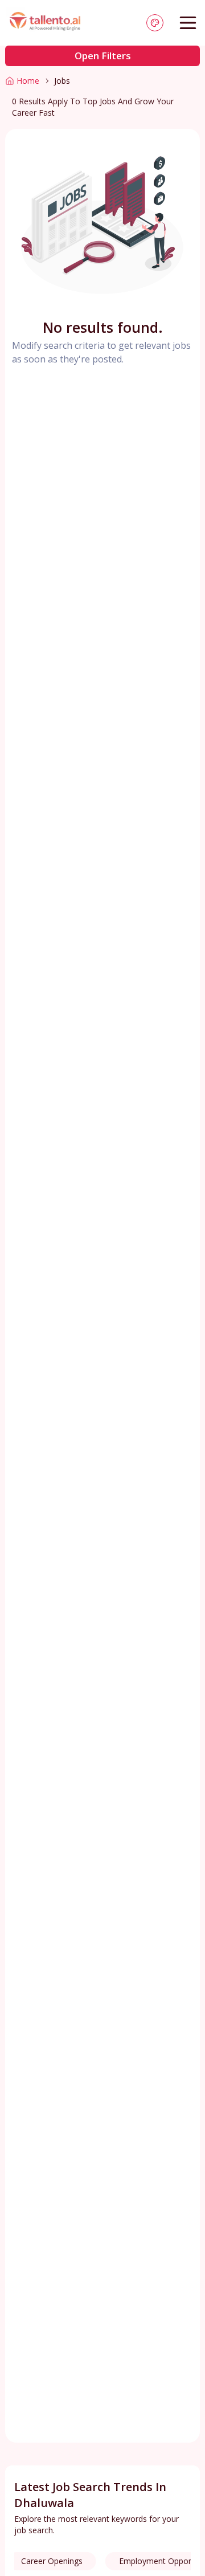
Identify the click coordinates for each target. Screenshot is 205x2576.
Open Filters (103, 56)
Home (28, 81)
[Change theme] (155, 23)
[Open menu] (188, 23)
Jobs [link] (62, 81)
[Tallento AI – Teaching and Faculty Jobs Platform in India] (46, 23)
